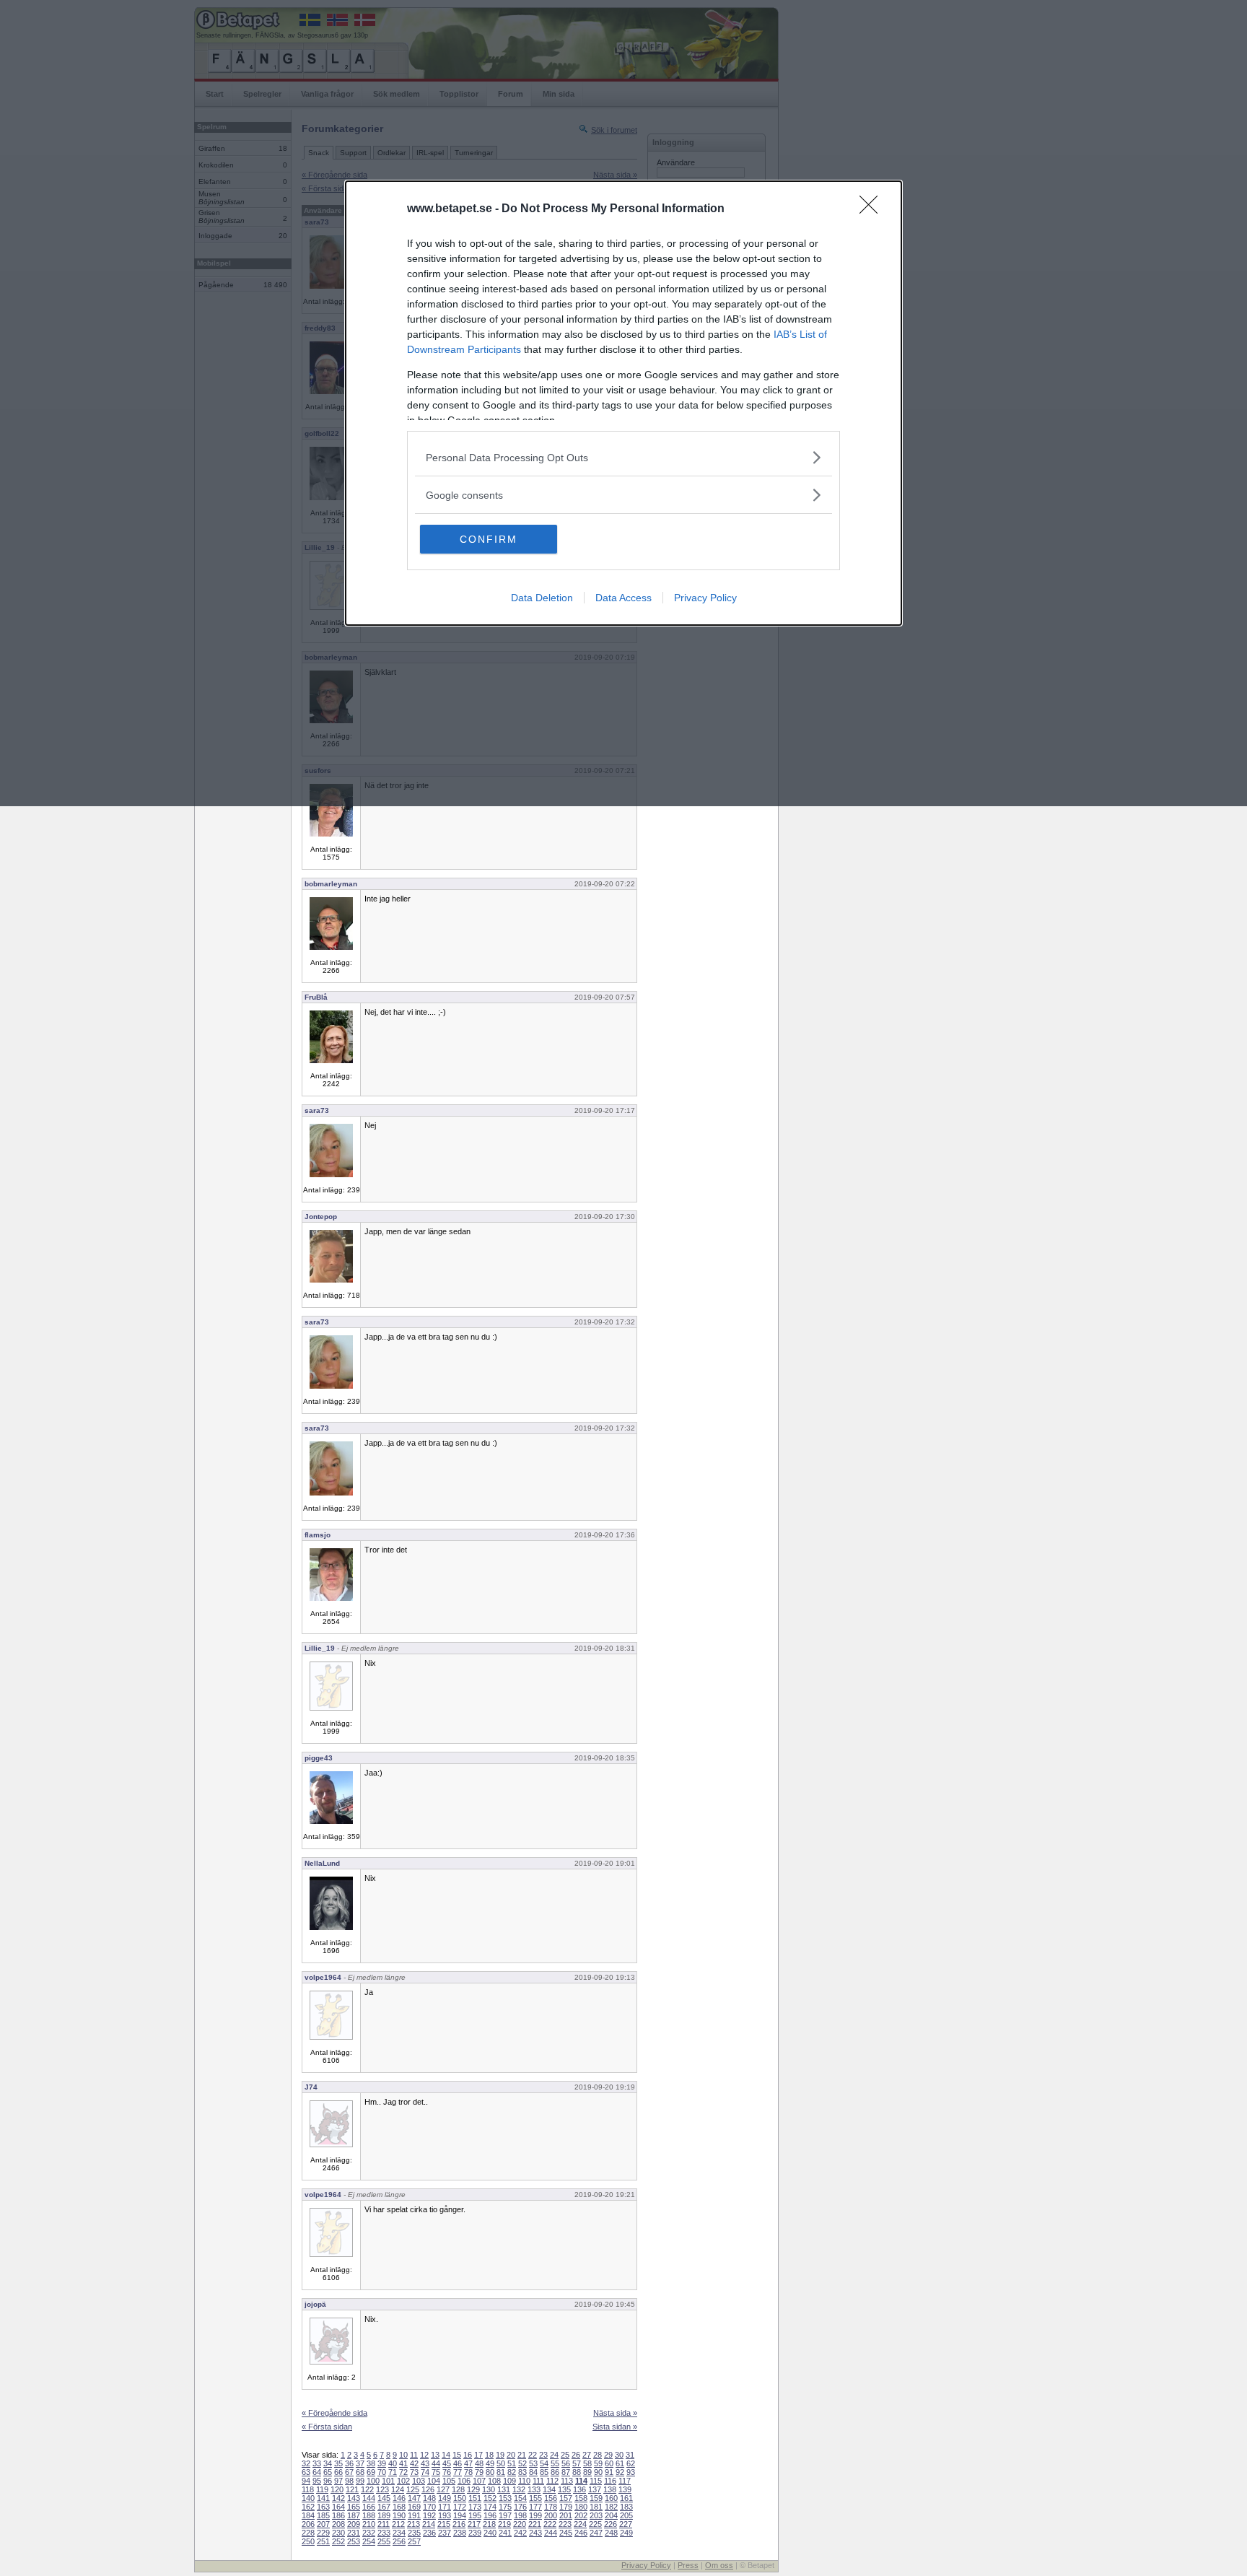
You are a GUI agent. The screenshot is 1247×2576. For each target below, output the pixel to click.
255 (384, 2541)
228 (308, 2533)
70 (382, 2472)
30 (619, 2455)
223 (565, 2524)
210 (369, 2524)
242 (520, 2533)
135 (564, 2489)
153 (505, 2498)
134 (549, 2489)
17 (478, 2455)
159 (596, 2498)
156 (551, 2498)
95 (317, 2481)
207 (323, 2524)
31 (630, 2455)
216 (459, 2524)
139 (625, 2489)
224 (580, 2524)
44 (436, 2463)
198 (520, 2515)
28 (598, 2455)
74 (425, 2472)
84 (533, 2472)
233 (384, 2533)
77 (458, 2472)
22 (533, 2455)
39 (382, 2463)
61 (620, 2463)
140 (308, 2498)
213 (414, 2524)
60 (609, 2463)
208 (338, 2524)
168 (399, 2507)
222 (550, 2524)
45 (447, 2463)
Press (688, 2565)
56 (566, 2463)
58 (587, 2463)
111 (538, 2481)
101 (388, 2481)
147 (414, 2498)
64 (317, 2472)
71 (393, 2472)
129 (473, 2489)
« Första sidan (327, 2427)
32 (306, 2463)
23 (543, 2455)
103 (419, 2481)
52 (522, 2463)
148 (429, 2498)
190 (399, 2515)
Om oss (719, 2565)
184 (308, 2515)
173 (475, 2507)
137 (595, 2489)
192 (429, 2515)
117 (625, 2481)
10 (403, 2455)
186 (338, 2515)
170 (429, 2507)
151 (475, 2498)
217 (474, 2524)
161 (626, 2498)
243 (535, 2533)
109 (509, 2481)
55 (555, 2463)
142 (338, 2498)
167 (384, 2507)
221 (535, 2524)
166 (369, 2507)
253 (354, 2541)
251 (323, 2541)
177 (535, 2507)
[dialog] (623, 403)
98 (349, 2481)
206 (308, 2524)
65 (328, 2472)
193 (445, 2515)
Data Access (623, 598)
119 (322, 2489)
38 (371, 2463)
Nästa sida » (615, 2413)
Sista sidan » (615, 2427)
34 (328, 2463)
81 (501, 2472)
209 (354, 2524)
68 (360, 2472)
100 (373, 2481)
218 (489, 2524)
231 (354, 2533)
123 (382, 2489)
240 (490, 2533)
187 (354, 2515)
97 (338, 2481)
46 (458, 2463)
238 (460, 2533)
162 (308, 2507)
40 (393, 2463)
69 (371, 2472)
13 (435, 2455)
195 (475, 2515)
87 (566, 2472)
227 (626, 2524)
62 (631, 2463)
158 (581, 2498)
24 (554, 2455)
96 (328, 2481)
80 (490, 2472)
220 (520, 2524)
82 (512, 2472)
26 (576, 2455)
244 (551, 2533)
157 (566, 2498)
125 (413, 2489)
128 (458, 2489)
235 (414, 2533)
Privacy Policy (705, 598)
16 (468, 2455)
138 (610, 2489)
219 (504, 2524)
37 (360, 2463)
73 (414, 2472)
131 (504, 2489)
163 (323, 2507)
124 (398, 2489)
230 (338, 2533)
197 (505, 2515)
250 (308, 2541)
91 (609, 2472)
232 (369, 2533)
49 (490, 2463)
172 (460, 2507)
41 (403, 2463)
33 (317, 2463)
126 (428, 2489)
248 (611, 2533)
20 (511, 2455)
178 (551, 2507)
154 (520, 2498)
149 (445, 2498)
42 (414, 2463)
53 (533, 2463)
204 (611, 2515)
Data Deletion (542, 598)
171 (445, 2507)
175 (505, 2507)
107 (479, 2481)
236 (429, 2533)
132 (519, 2489)
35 (338, 2463)
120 (337, 2489)
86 (555, 2472)
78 (468, 2472)
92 (620, 2472)
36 (349, 2463)
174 (490, 2507)
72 (403, 2472)
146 (399, 2498)
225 (595, 2524)
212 (398, 2524)
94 (306, 2481)
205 (626, 2515)
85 (544, 2472)
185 (323, 2515)
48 (479, 2463)
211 (384, 2524)
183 (626, 2507)
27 (587, 2455)
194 (460, 2515)
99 (360, 2481)
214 (429, 2524)
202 (581, 2515)
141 (323, 2498)
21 (522, 2455)
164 (338, 2507)
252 (338, 2541)
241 (505, 2533)
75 (436, 2472)
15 (457, 2455)
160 (611, 2498)
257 (414, 2541)
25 (565, 2455)
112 (552, 2481)
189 (384, 2515)
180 (581, 2507)
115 (596, 2481)
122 (367, 2489)
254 (369, 2541)
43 (425, 2463)
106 (464, 2481)
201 (566, 2515)
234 (399, 2533)
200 (551, 2515)
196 (490, 2515)
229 (323, 2533)
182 (611, 2507)
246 (581, 2533)
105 (449, 2481)
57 (577, 2463)
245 (566, 2533)
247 (596, 2533)
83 (522, 2472)
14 (446, 2455)
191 (414, 2515)
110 (524, 2481)
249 (626, 2533)
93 (631, 2472)
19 (500, 2455)
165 (354, 2507)
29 (608, 2455)
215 (444, 2524)
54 (544, 2463)
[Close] (873, 209)
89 (587, 2472)
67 (349, 2472)
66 (338, 2472)
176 (520, 2507)
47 (468, 2463)
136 (579, 2489)
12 (424, 2455)
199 (535, 2515)
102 (403, 2481)
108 (494, 2481)
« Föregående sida (334, 2413)
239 (475, 2533)
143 (354, 2498)
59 (598, 2463)
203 (596, 2515)
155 (535, 2498)
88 (577, 2472)
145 (384, 2498)
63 (306, 2472)
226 (611, 2524)
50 (501, 2463)
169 (414, 2507)
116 (610, 2481)
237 (445, 2533)
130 (489, 2489)
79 (479, 2472)
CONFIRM (489, 539)
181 (596, 2507)
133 (534, 2489)
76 (447, 2472)
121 (352, 2489)
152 (490, 2498)
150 (460, 2498)
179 (566, 2507)
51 (512, 2463)
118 (308, 2489)
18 (489, 2455)
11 (414, 2455)
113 (567, 2481)
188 (369, 2515)
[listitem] (623, 457)
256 (399, 2541)
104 (434, 2481)
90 (598, 2472)
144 (369, 2498)
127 (443, 2489)
